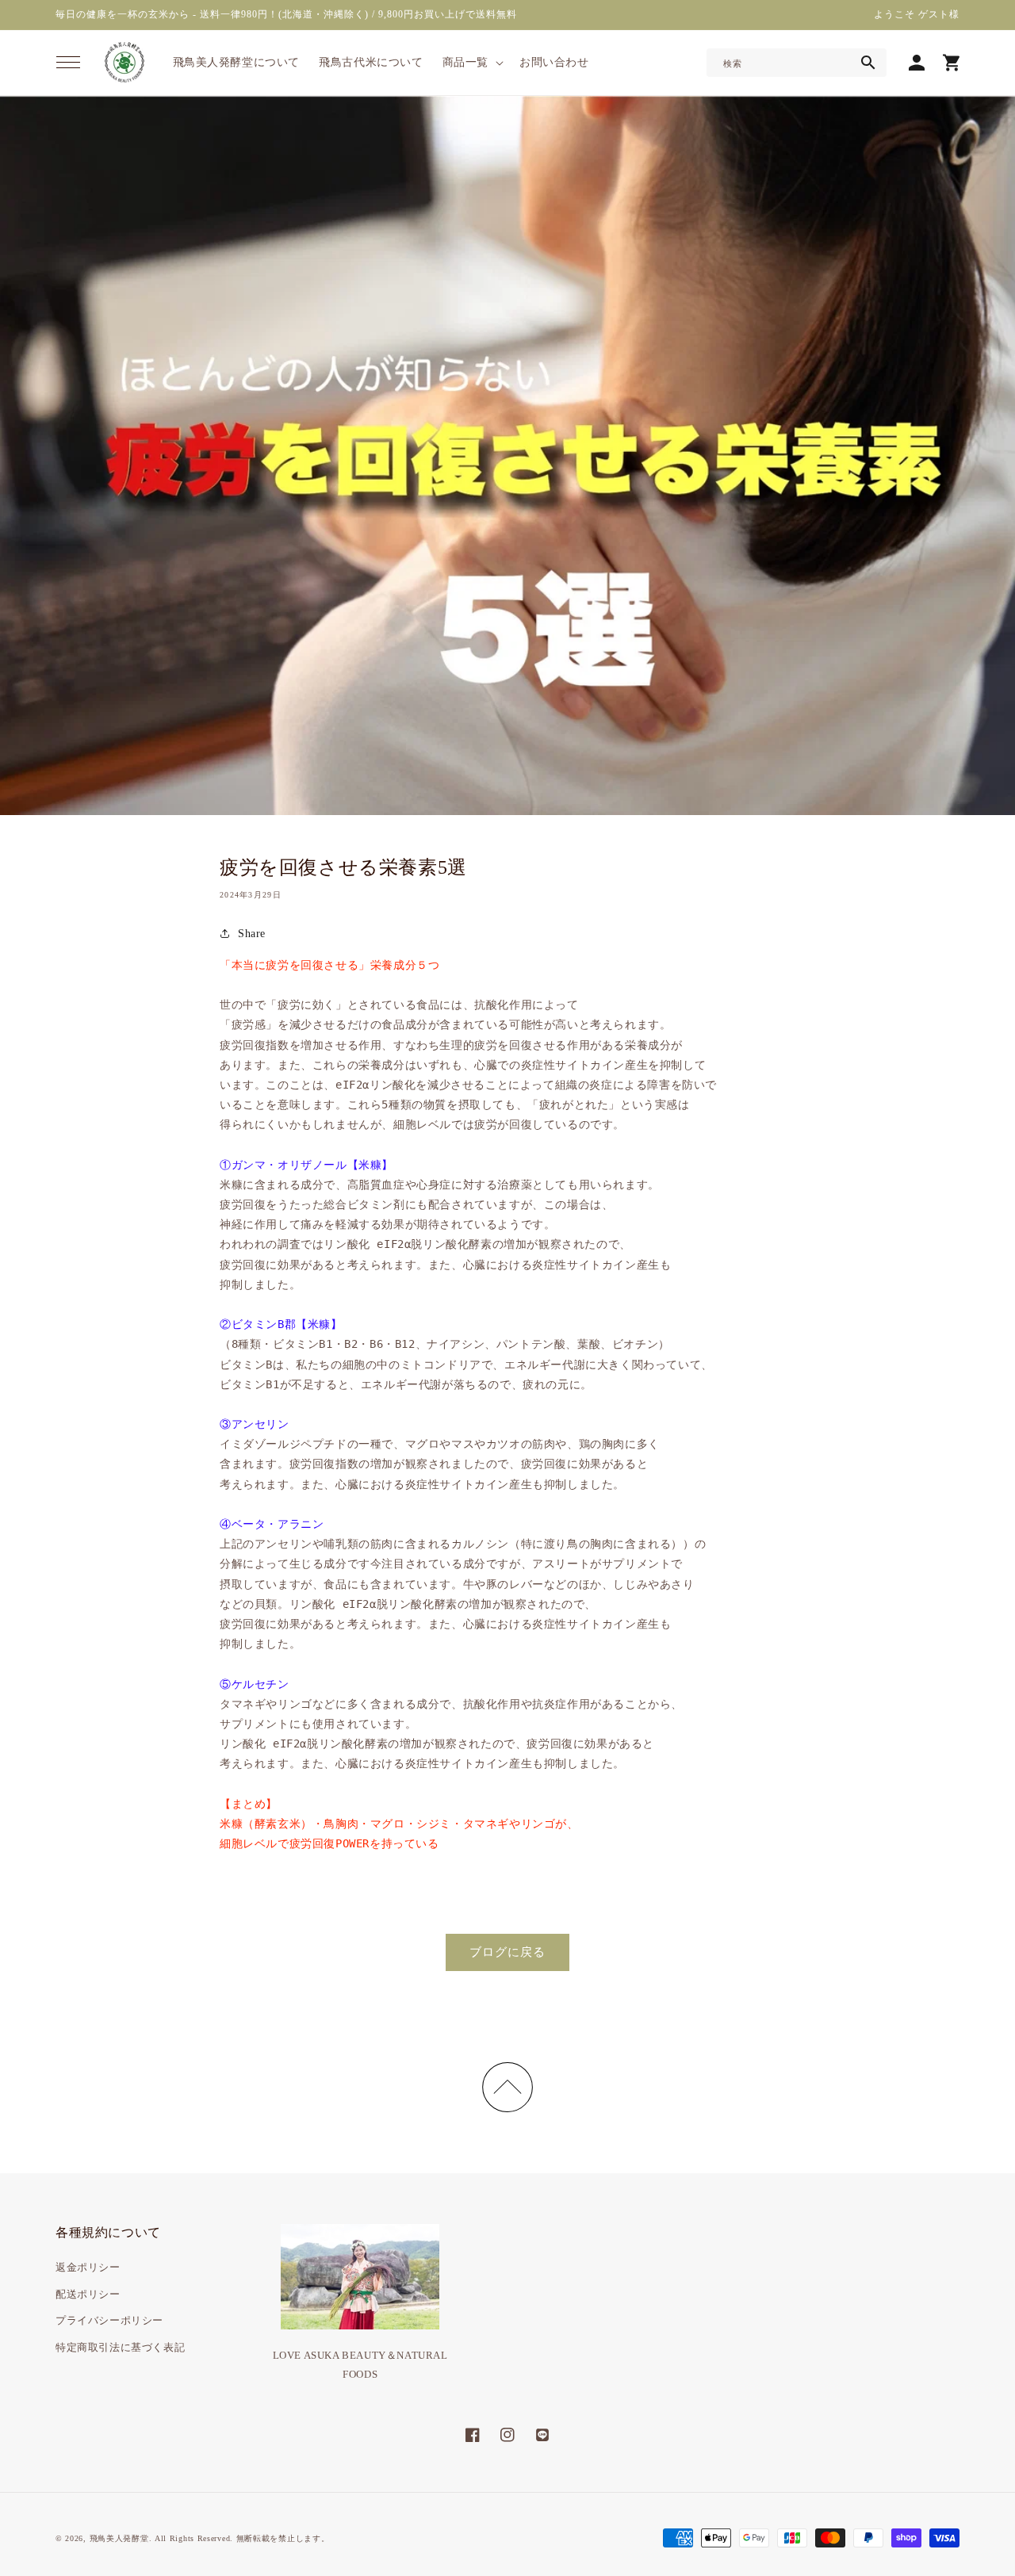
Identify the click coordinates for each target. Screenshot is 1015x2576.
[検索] (868, 63)
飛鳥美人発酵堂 (119, 2538)
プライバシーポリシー (109, 2320)
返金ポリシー (88, 2267)
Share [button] (252, 934)
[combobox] (797, 63)
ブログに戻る (507, 1952)
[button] (68, 63)
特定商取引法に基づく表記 (120, 2347)
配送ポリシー (88, 2294)
